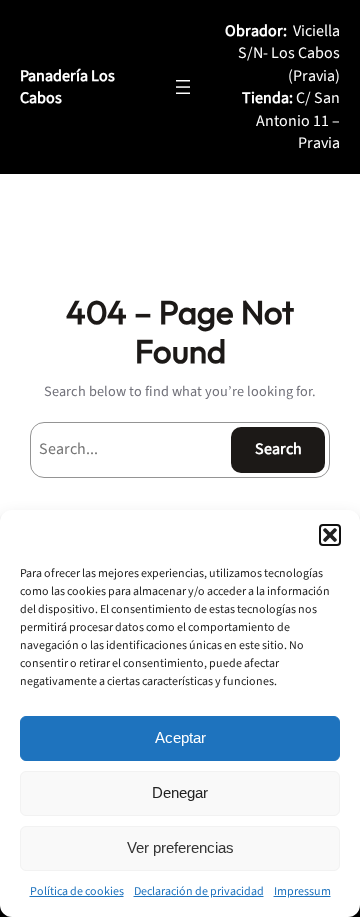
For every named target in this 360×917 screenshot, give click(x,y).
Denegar (180, 792)
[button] (330, 535)
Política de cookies (77, 891)
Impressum (302, 891)
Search (278, 449)
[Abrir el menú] (183, 87)
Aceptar (180, 737)
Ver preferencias (180, 847)
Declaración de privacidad (199, 891)
